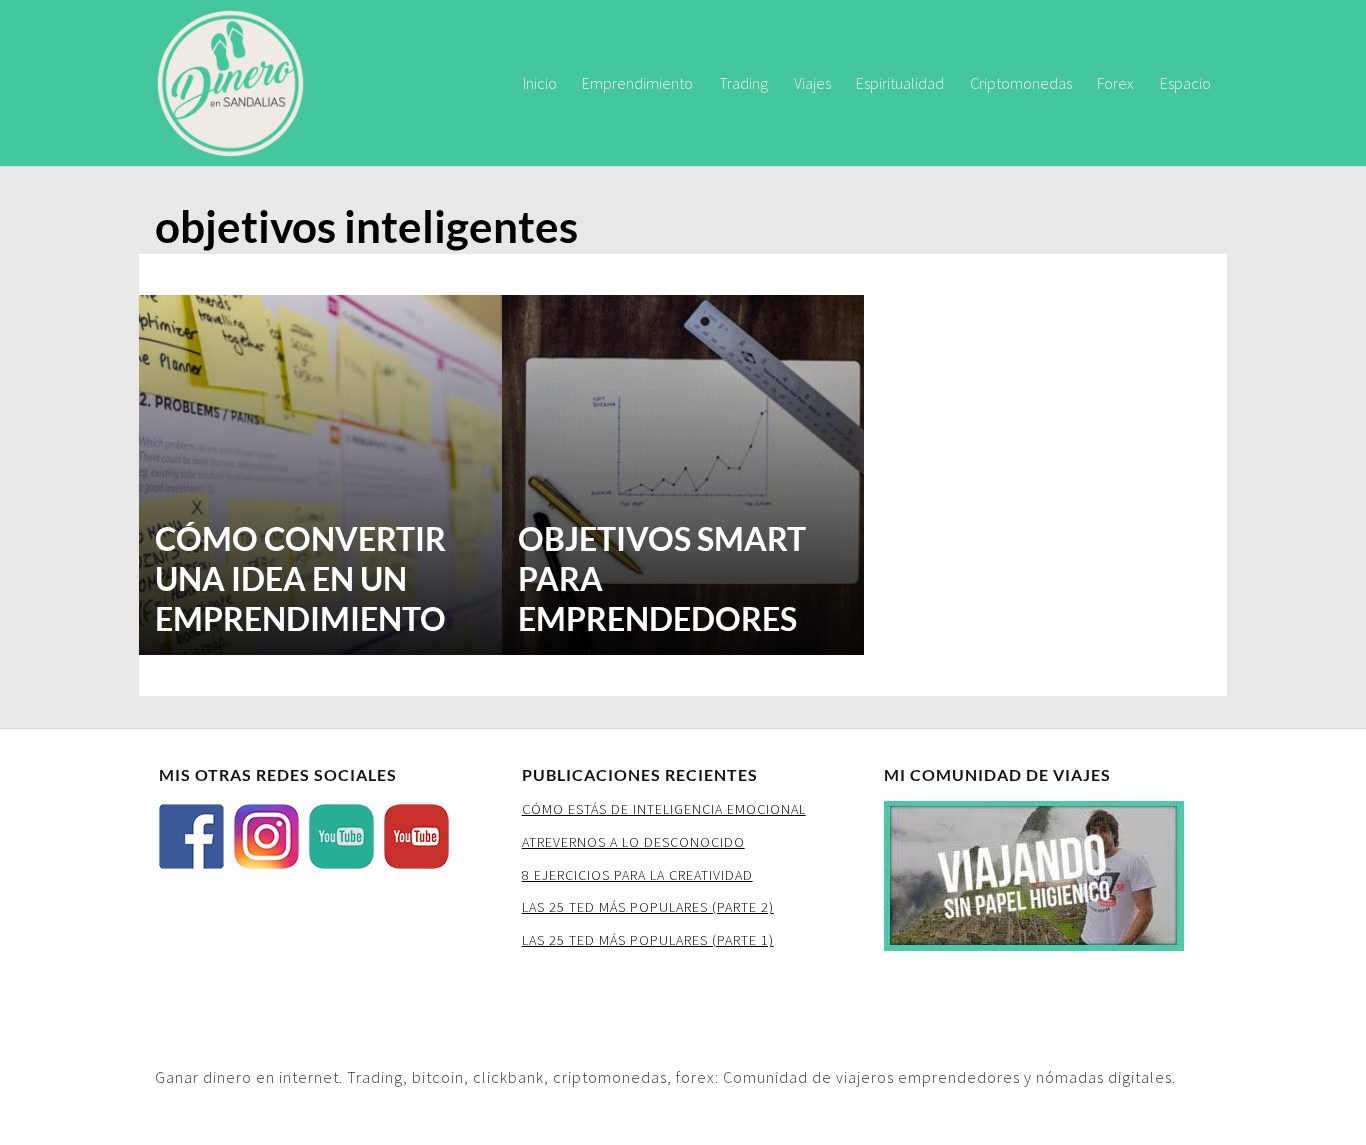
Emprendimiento (637, 83)
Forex (1115, 83)
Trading (743, 83)
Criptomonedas (1021, 83)
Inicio (540, 83)
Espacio (1185, 83)
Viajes (812, 83)
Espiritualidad (900, 83)
